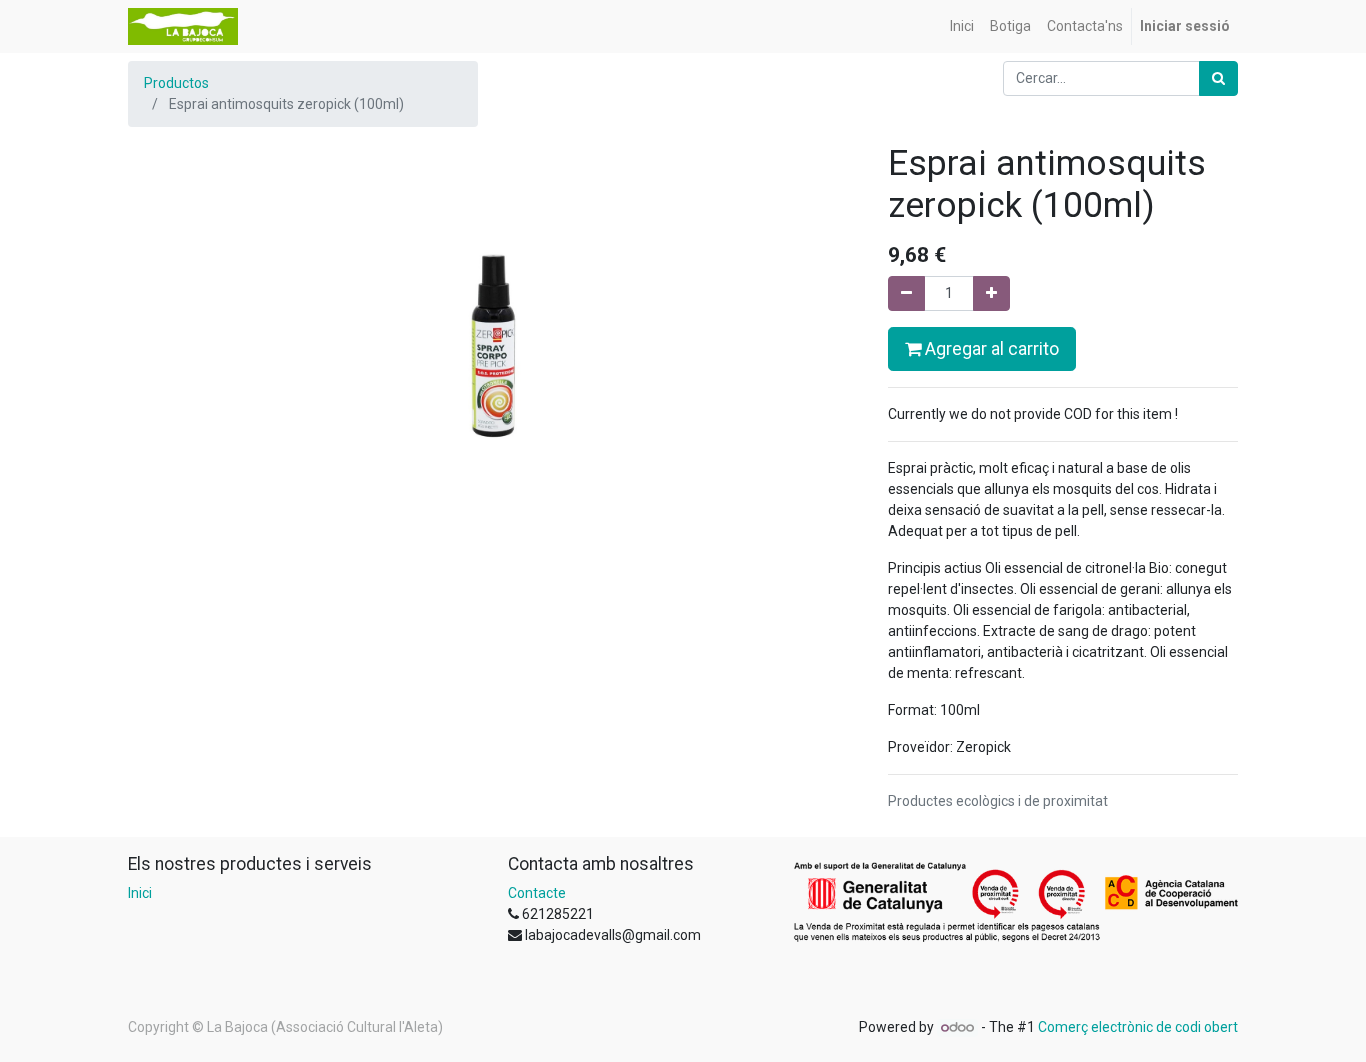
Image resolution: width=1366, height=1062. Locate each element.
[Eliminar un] (906, 293)
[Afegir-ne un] (991, 293)
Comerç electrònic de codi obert (1138, 1027)
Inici (140, 893)
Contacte (537, 893)
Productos (176, 83)
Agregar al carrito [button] (990, 349)
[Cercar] (1218, 78)
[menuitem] (962, 26)
